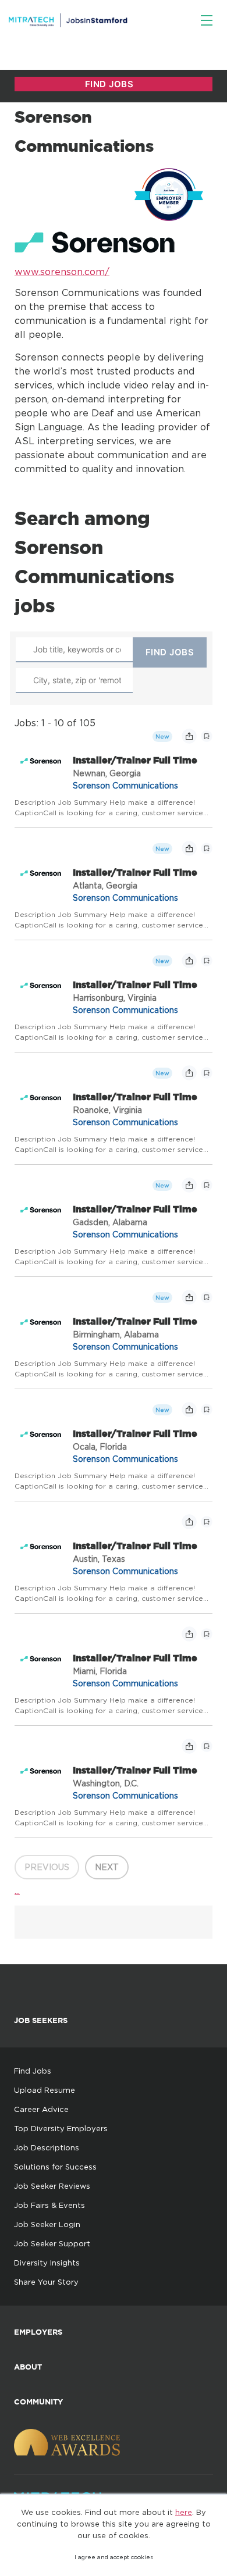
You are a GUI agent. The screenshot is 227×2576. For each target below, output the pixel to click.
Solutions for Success (55, 2167)
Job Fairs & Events (49, 2205)
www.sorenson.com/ (62, 272)
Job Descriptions (47, 2147)
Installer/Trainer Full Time (135, 760)
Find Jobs (33, 2071)
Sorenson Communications (125, 785)
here (184, 2512)
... (17, 1890)
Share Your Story (46, 2282)
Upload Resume (45, 2090)
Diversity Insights (47, 2263)
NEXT (107, 1867)
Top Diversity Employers (61, 2128)
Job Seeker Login (47, 2224)
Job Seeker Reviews (52, 2186)
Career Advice (41, 2109)
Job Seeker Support (52, 2243)
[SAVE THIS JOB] (207, 736)
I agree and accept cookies (114, 2557)
